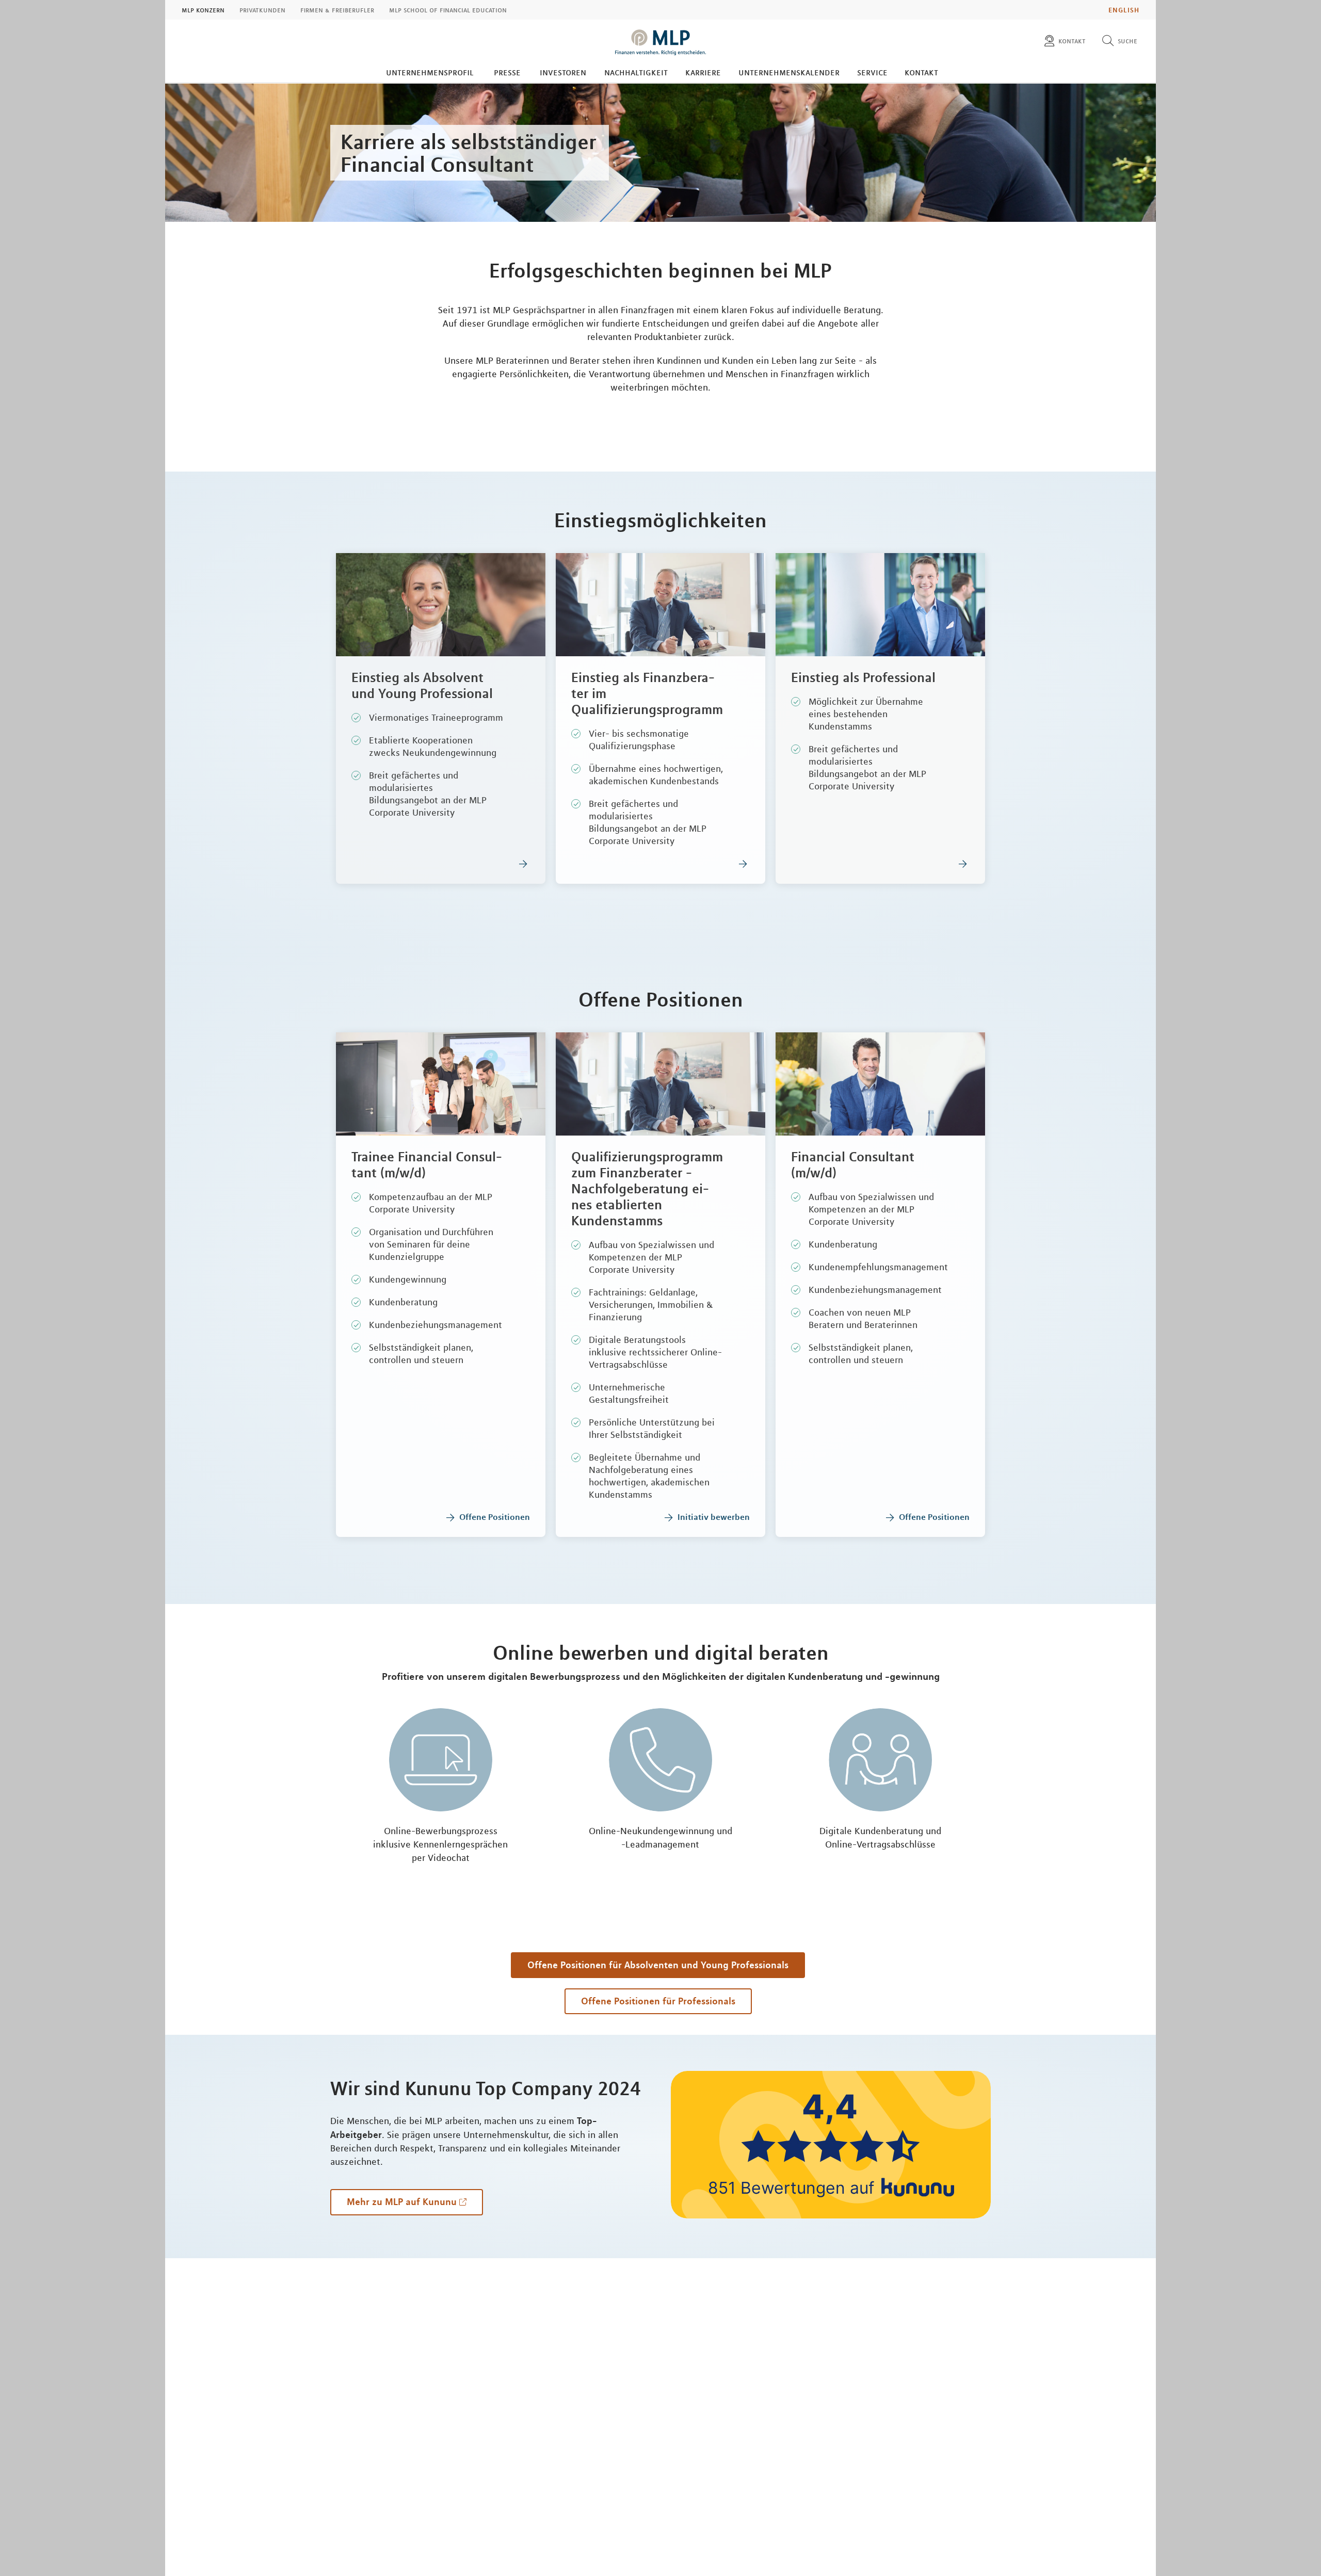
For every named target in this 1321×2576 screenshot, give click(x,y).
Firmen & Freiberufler (337, 10)
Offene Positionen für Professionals (658, 2001)
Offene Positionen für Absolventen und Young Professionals (658, 1965)
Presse (507, 72)
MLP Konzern (203, 10)
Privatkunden (262, 10)
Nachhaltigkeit (636, 72)
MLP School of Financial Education (448, 10)
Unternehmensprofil (430, 72)
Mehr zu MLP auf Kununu (402, 2201)
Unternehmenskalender (789, 72)
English (1124, 10)
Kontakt (921, 72)
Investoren (563, 72)
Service (872, 72)
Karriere (703, 72)
